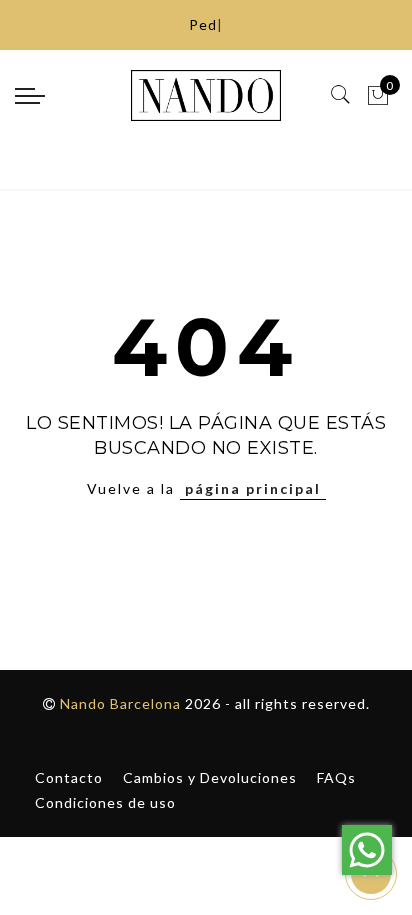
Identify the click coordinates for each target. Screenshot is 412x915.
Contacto (69, 777)
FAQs (336, 777)
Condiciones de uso (105, 802)
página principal (253, 488)
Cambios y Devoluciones (210, 777)
